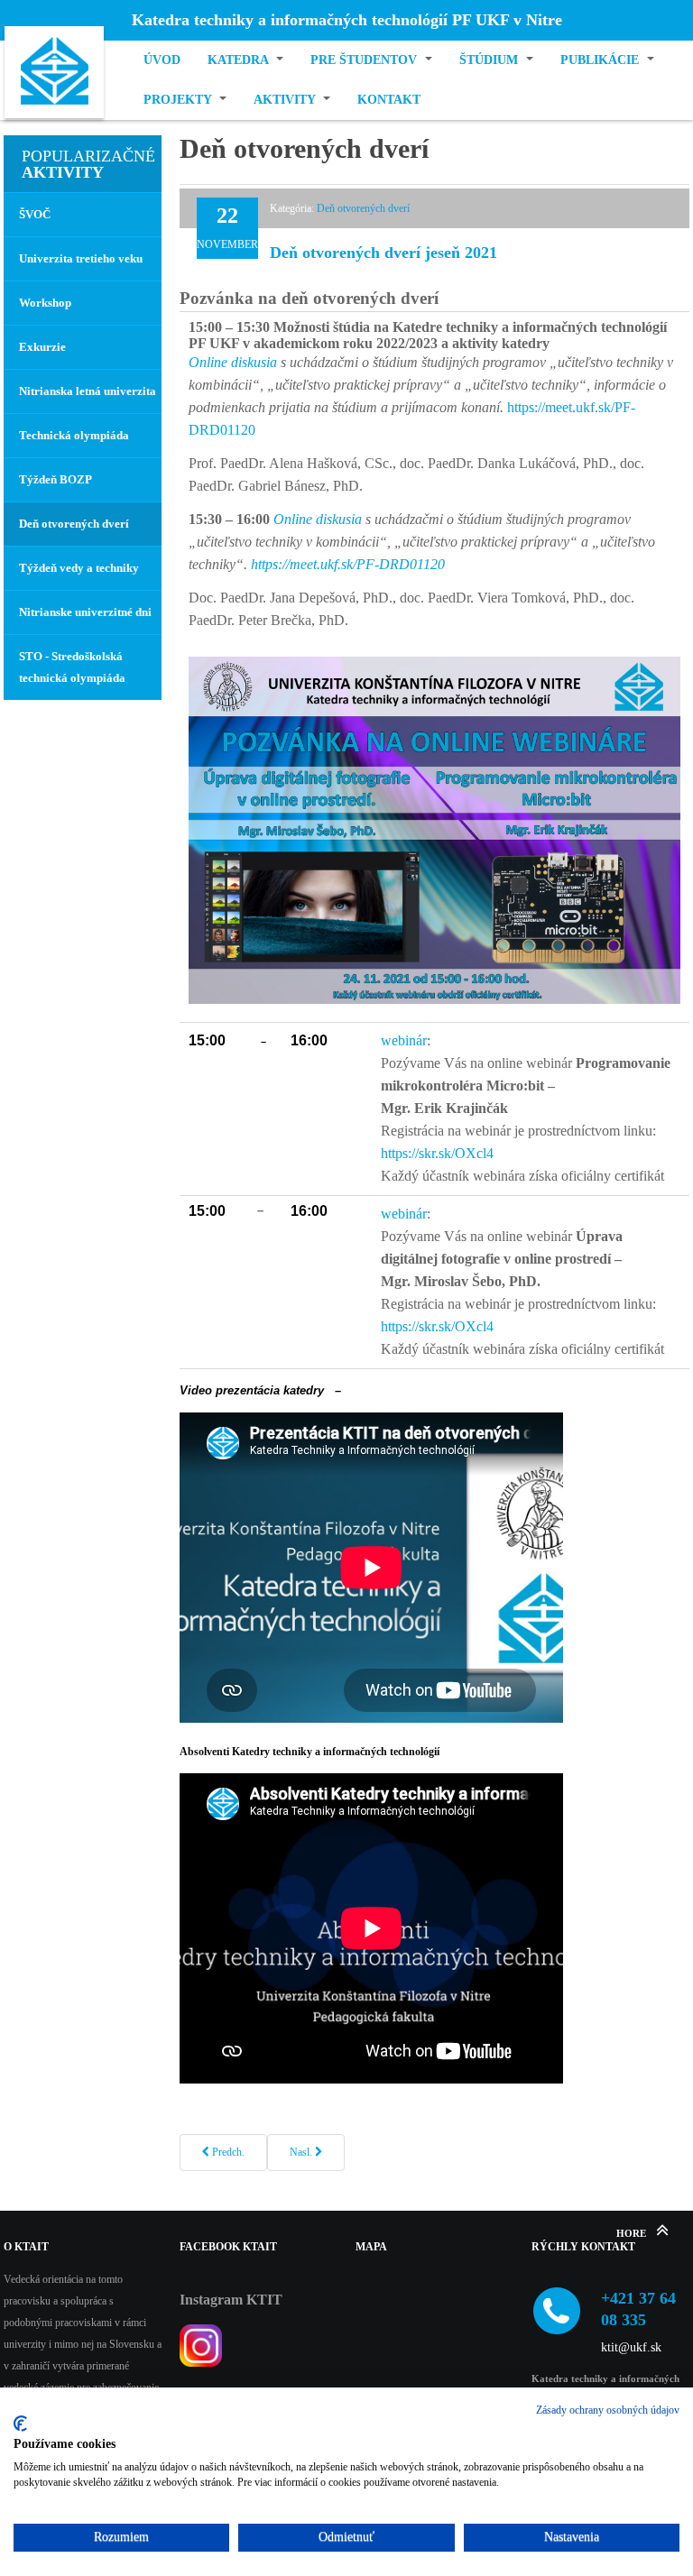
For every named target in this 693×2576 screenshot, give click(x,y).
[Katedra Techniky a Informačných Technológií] (54, 75)
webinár (404, 1040)
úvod (162, 60)
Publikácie (601, 60)
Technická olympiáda (74, 435)
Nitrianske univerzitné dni (85, 612)
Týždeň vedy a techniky (79, 568)
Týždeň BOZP (55, 479)
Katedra (240, 60)
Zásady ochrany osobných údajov (608, 2410)
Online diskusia (233, 362)
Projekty (179, 100)
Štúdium (490, 60)
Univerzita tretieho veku (81, 258)
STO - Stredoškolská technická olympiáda (72, 667)
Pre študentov (365, 60)
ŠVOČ (35, 214)
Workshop (45, 303)
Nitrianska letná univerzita (88, 391)
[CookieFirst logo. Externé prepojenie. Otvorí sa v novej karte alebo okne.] (20, 2424)
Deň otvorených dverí (363, 208)
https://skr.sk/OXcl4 (437, 1153)
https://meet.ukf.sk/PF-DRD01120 (348, 564)
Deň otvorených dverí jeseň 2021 (383, 253)
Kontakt (389, 100)
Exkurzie (42, 347)
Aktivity (286, 100)
